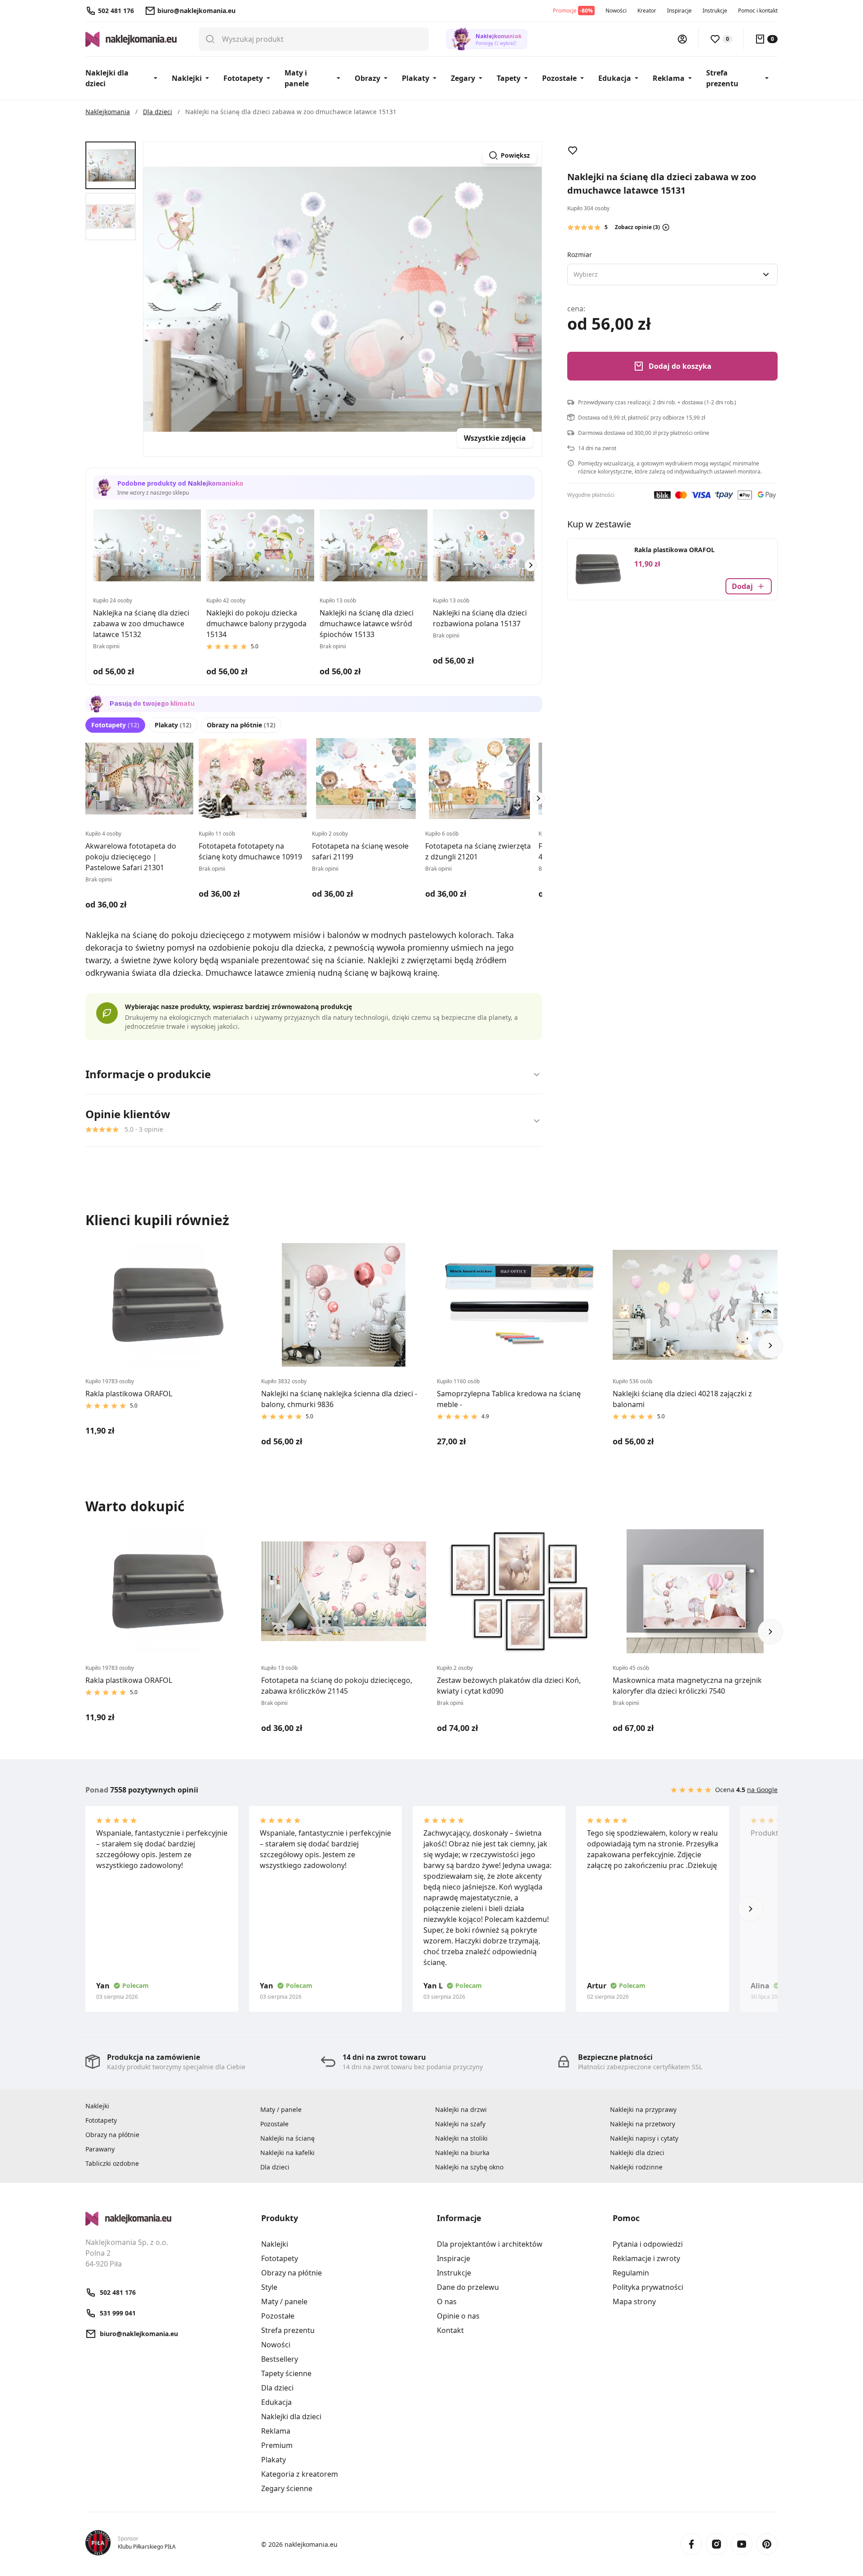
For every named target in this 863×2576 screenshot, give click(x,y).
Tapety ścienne (286, 2373)
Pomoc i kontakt (758, 11)
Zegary (463, 78)
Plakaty (416, 78)
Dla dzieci (275, 2167)
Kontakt (450, 2330)
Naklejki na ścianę (287, 2138)
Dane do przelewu (468, 2287)
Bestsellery (280, 2359)
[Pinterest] (767, 2544)
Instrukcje (715, 11)
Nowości (616, 11)
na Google (762, 1790)
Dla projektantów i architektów (490, 2244)
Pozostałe (559, 78)
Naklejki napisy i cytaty (644, 2138)
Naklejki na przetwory (643, 2124)
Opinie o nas (458, 2316)
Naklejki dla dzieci (107, 78)
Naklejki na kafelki (287, 2153)
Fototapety (243, 78)
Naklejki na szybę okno (469, 2167)
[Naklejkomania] (168, 2219)
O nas (447, 2302)
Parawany (100, 2149)
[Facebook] (691, 2544)
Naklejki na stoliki (461, 2138)
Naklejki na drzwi (461, 2109)
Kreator (647, 11)
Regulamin (631, 2273)
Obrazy (367, 78)
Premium (277, 2445)
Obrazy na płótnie (241, 725)
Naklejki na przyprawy (643, 2109)
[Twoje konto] (682, 39)
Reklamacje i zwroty (646, 2258)
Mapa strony (634, 2302)
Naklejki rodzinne (636, 2167)
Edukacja (615, 78)
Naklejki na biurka (462, 2153)
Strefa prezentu (722, 78)
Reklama (669, 78)
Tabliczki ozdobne (112, 2163)
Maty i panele (297, 78)
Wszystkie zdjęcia (495, 438)
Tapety (509, 78)
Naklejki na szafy (460, 2124)
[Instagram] (716, 2544)
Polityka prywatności (648, 2287)
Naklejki (187, 78)
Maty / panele (281, 2109)
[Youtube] (742, 2544)
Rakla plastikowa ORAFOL (674, 550)
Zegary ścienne (287, 2488)
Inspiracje (679, 11)
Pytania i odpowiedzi (648, 2244)
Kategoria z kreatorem (300, 2474)
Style (269, 2287)
